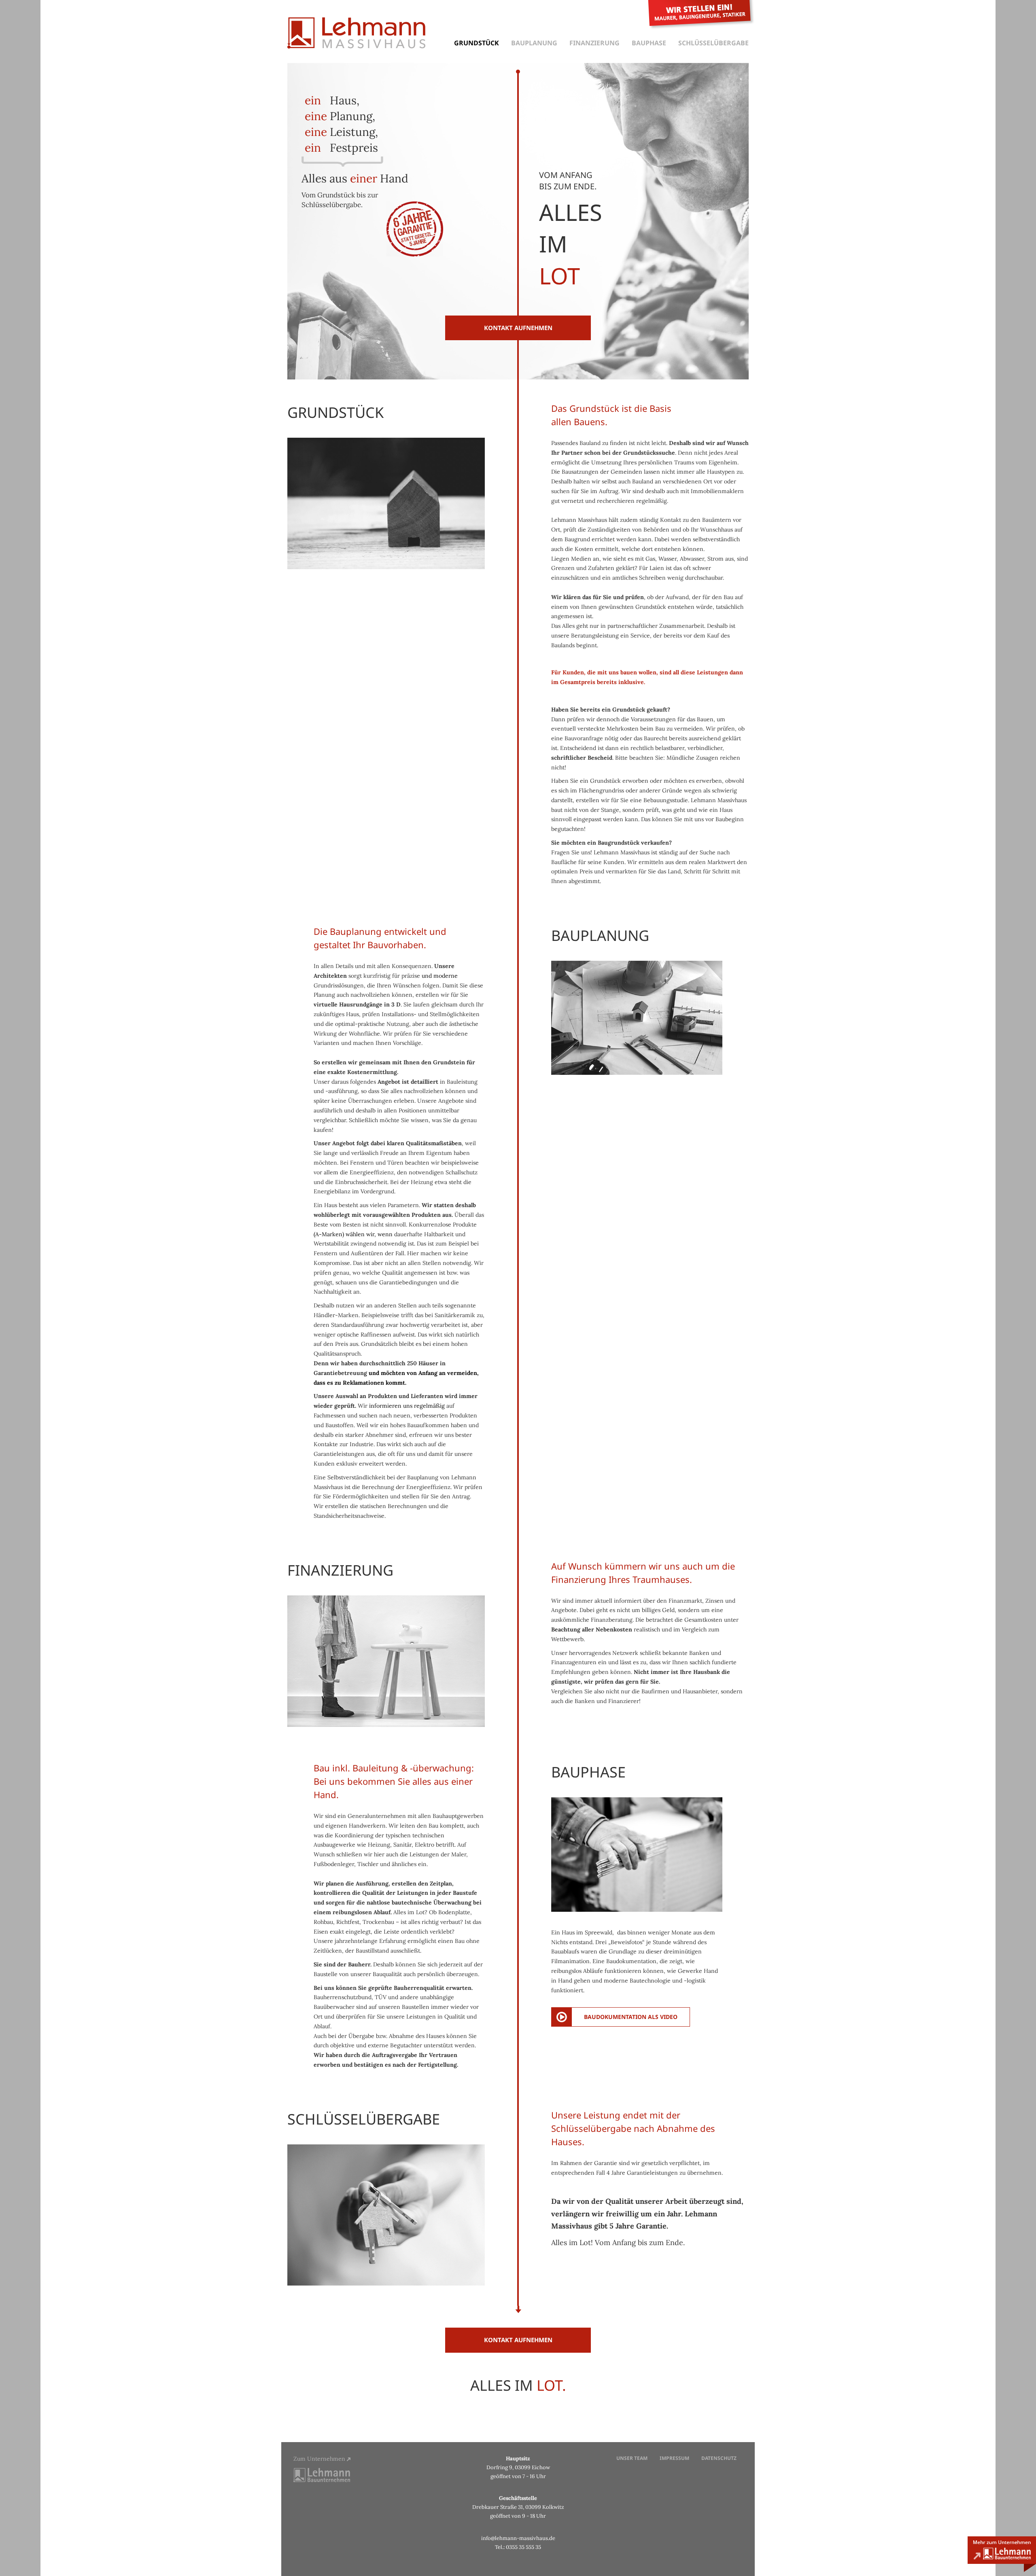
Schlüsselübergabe (713, 43)
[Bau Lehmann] (322, 2474)
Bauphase (649, 43)
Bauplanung (534, 43)
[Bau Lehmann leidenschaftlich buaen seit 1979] (1002, 2554)
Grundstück (477, 43)
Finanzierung (594, 43)
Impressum (674, 2458)
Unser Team (632, 2458)
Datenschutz (719, 2458)
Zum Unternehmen (320, 2459)
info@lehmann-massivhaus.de (518, 2538)
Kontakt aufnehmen (518, 328)
